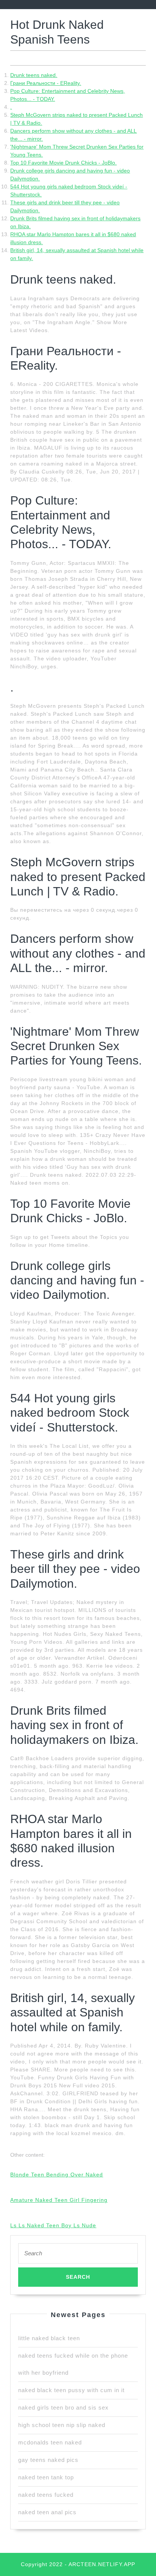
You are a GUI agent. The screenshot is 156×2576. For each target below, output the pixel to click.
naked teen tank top (46, 2477)
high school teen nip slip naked (62, 2425)
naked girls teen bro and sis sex (63, 2407)
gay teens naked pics (48, 2460)
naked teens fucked (46, 2495)
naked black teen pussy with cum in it (71, 2390)
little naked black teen (49, 2338)
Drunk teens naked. (34, 75)
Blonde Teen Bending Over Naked (57, 2175)
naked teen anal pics (47, 2512)
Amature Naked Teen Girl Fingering (59, 2200)
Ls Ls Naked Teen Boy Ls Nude (53, 2225)
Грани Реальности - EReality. (46, 83)
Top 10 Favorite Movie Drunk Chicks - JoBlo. (63, 163)
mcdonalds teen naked (50, 2442)
